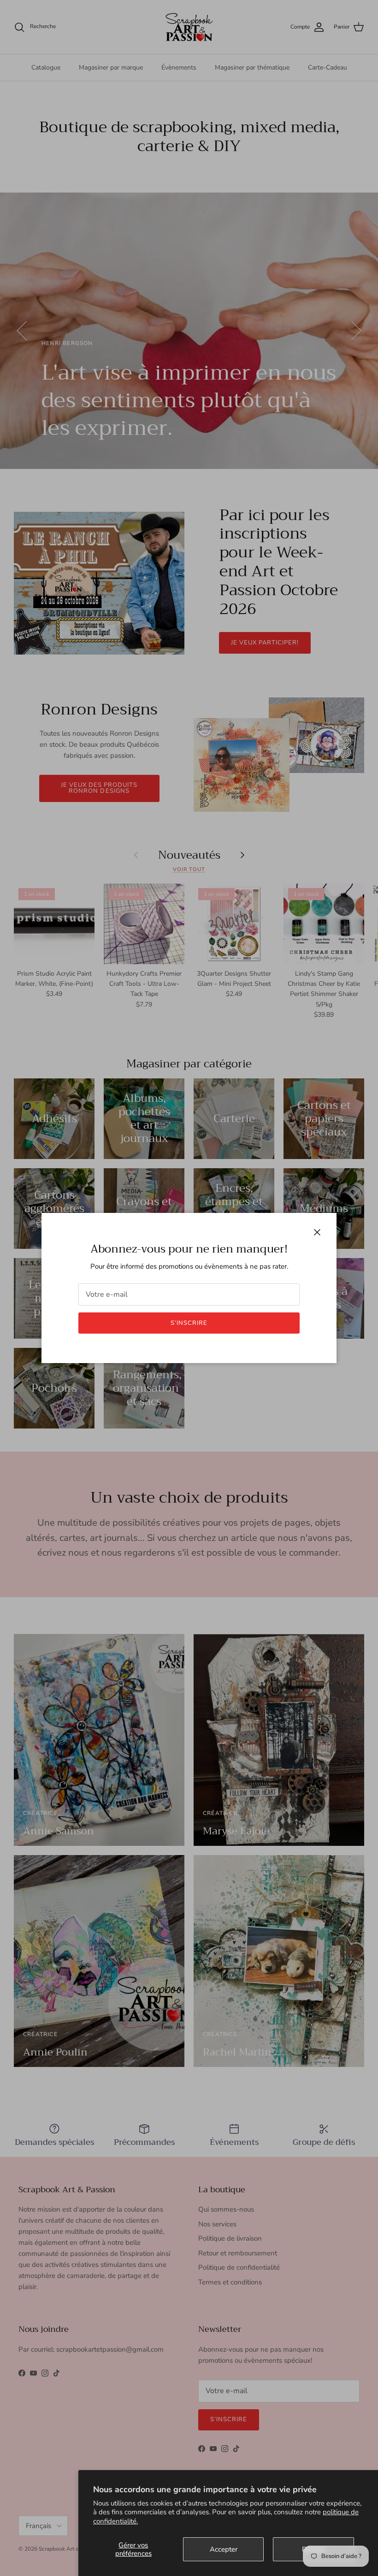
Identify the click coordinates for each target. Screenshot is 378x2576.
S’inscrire (189, 1323)
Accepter (224, 2549)
